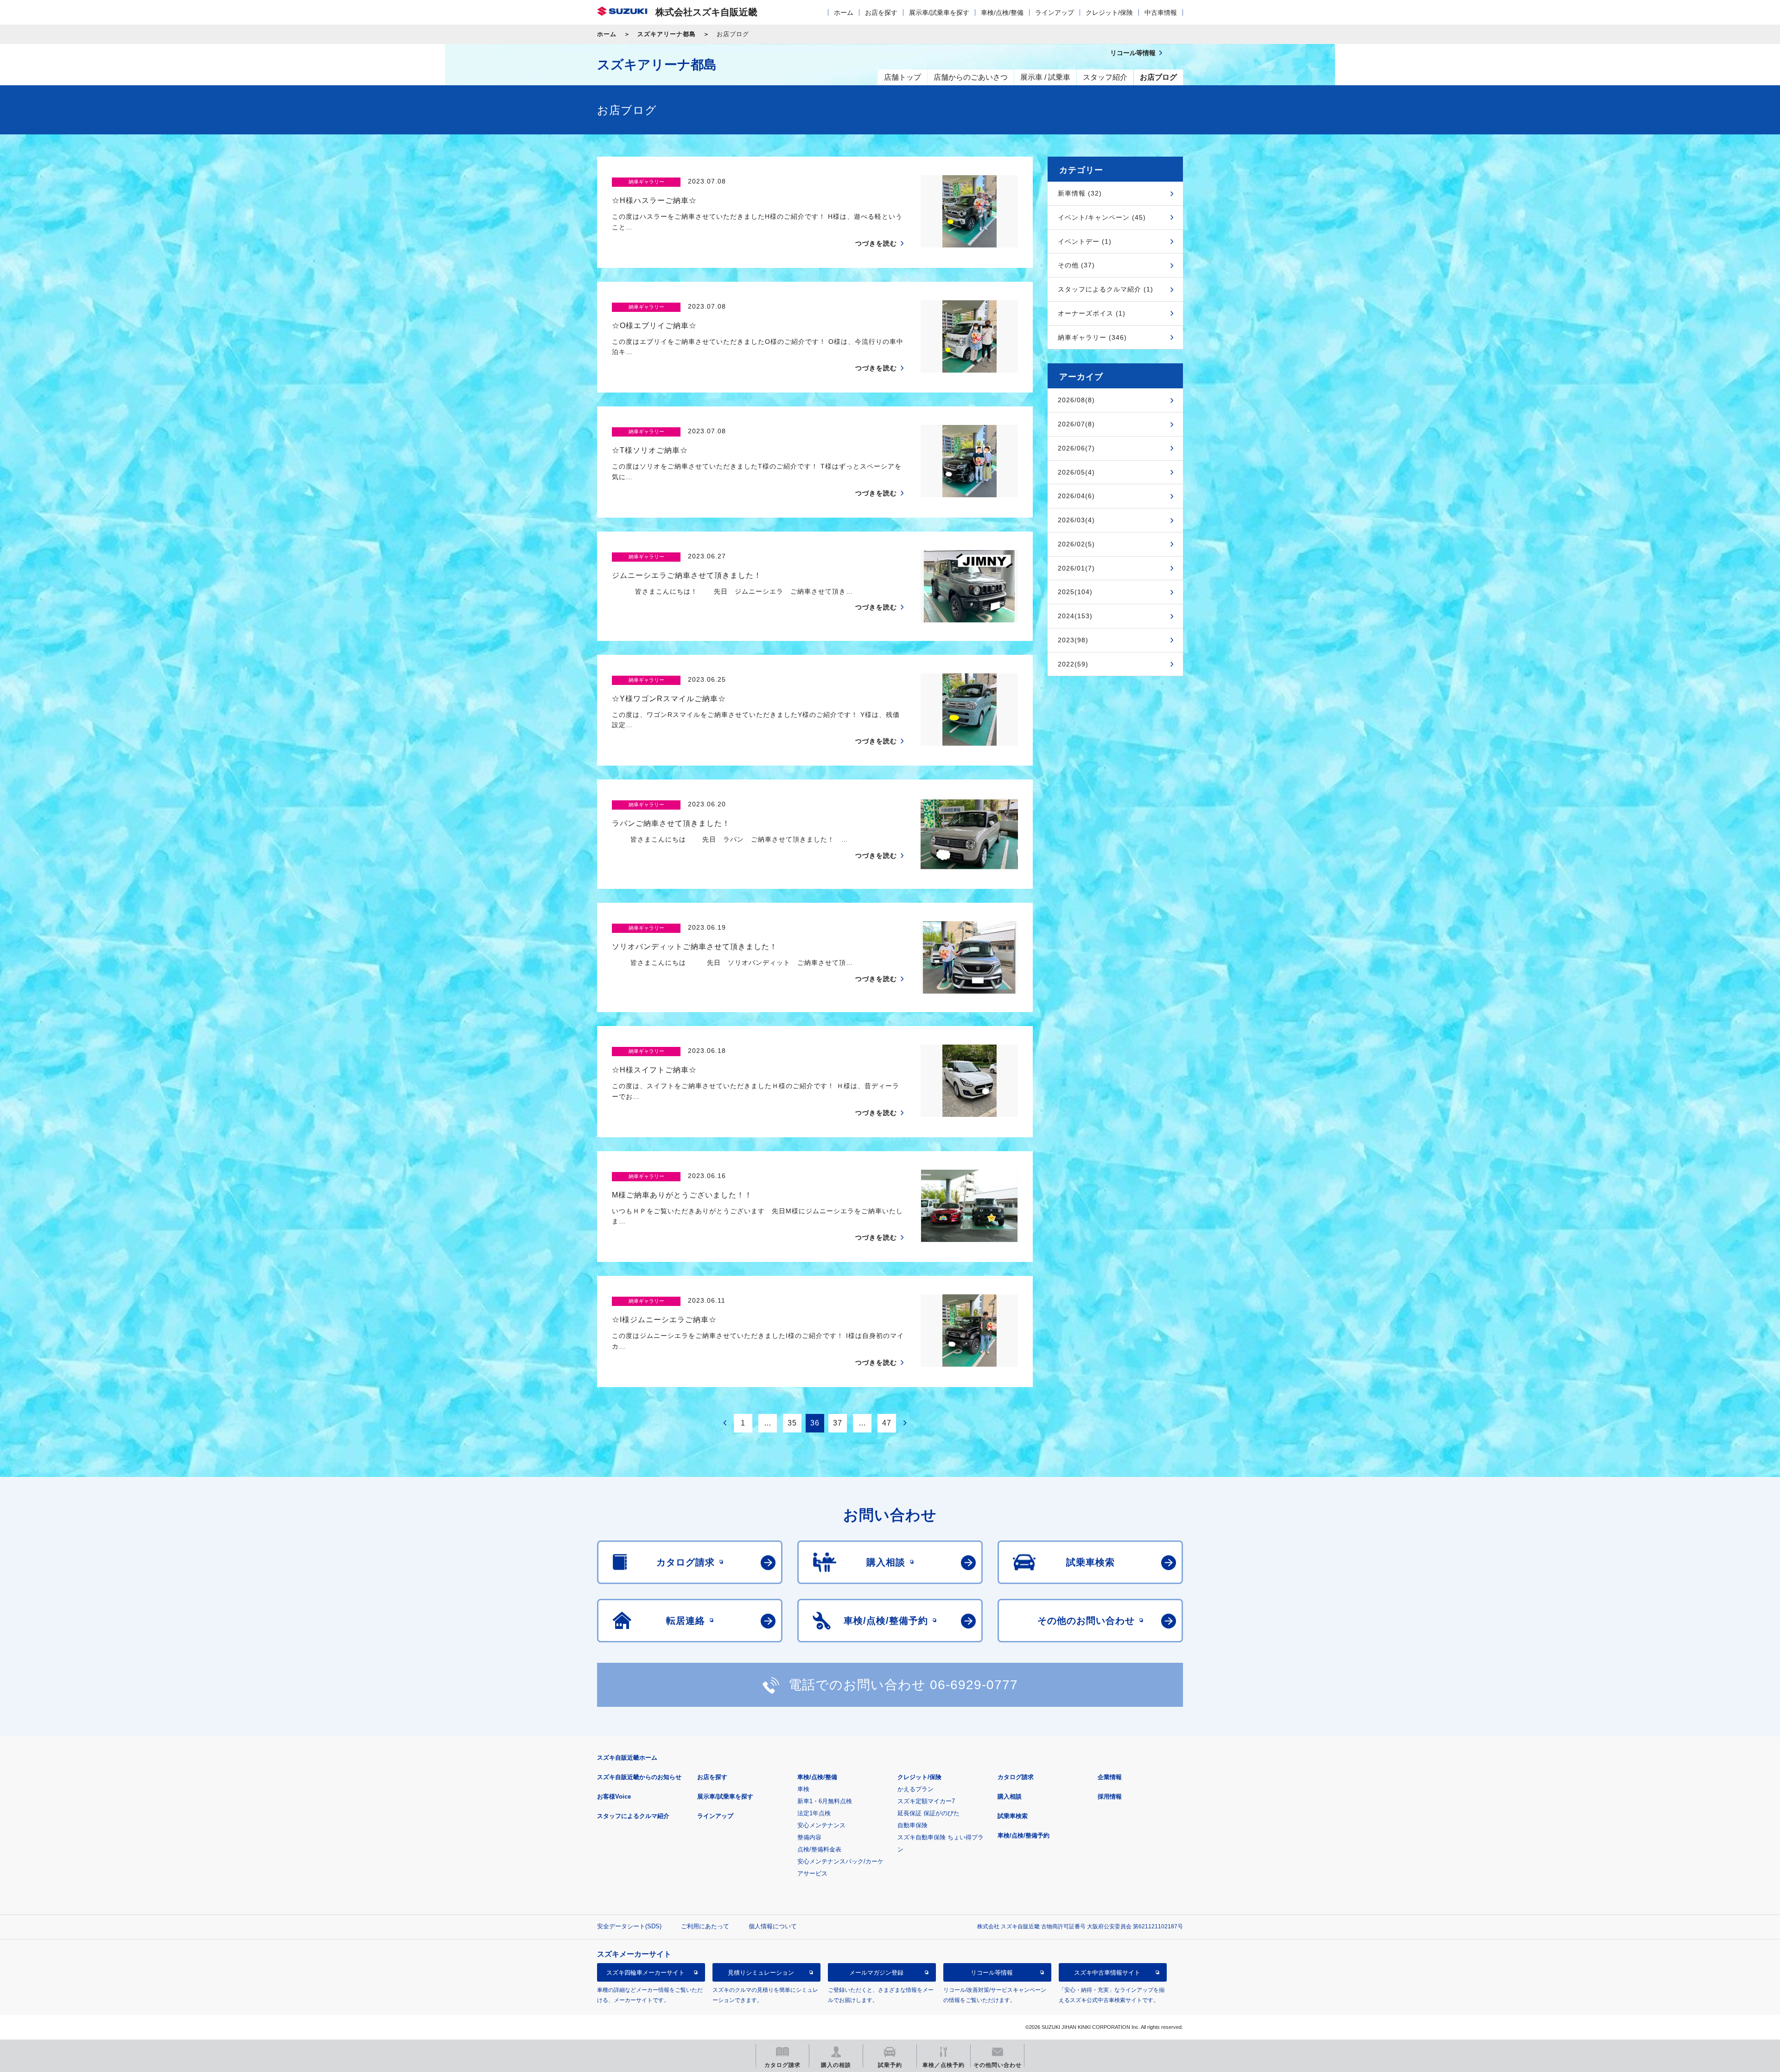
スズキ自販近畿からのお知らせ (639, 1777)
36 (815, 1423)
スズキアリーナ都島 (667, 34)
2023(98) (1073, 640)
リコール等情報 (992, 1972)
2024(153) (1075, 616)
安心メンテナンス (821, 1825)
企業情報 (1110, 1777)
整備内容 (809, 1837)
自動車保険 (912, 1825)
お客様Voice (614, 1796)
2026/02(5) (1076, 544)
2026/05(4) (1076, 472)
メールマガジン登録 (876, 1972)
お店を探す (881, 13)
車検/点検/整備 (1002, 13)
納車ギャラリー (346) (1092, 337)
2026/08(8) (1076, 400)
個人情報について (773, 1926)
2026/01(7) (1076, 568)
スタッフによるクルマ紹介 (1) (1106, 289)
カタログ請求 (1016, 1777)
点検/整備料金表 (819, 1849)
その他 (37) (1076, 265)
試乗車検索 (1013, 1816)
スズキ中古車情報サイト (1107, 1972)
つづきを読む (876, 243)
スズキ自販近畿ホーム (627, 1758)
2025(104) (1075, 592)
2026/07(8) (1076, 424)
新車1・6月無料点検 (825, 1801)
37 (838, 1423)
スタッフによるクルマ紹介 (633, 1816)
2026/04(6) (1076, 496)
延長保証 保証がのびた (928, 1813)
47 (887, 1423)
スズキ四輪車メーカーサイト (645, 1972)
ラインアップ (1055, 13)
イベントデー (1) (1085, 241)
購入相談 (1010, 1796)
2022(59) (1073, 664)
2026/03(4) (1076, 520)
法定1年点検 (814, 1813)
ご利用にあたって (705, 1926)
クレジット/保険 (1109, 13)
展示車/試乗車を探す (939, 13)
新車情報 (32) (1080, 193)
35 (792, 1423)
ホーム (844, 13)
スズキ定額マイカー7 (926, 1801)
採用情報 (1110, 1796)
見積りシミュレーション (761, 1972)
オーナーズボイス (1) (1092, 313)
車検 (803, 1789)
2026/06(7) (1076, 448)
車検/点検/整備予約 (1023, 1835)
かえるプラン (915, 1789)
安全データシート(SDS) (629, 1926)
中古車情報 (1161, 13)
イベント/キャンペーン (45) (1102, 217)
